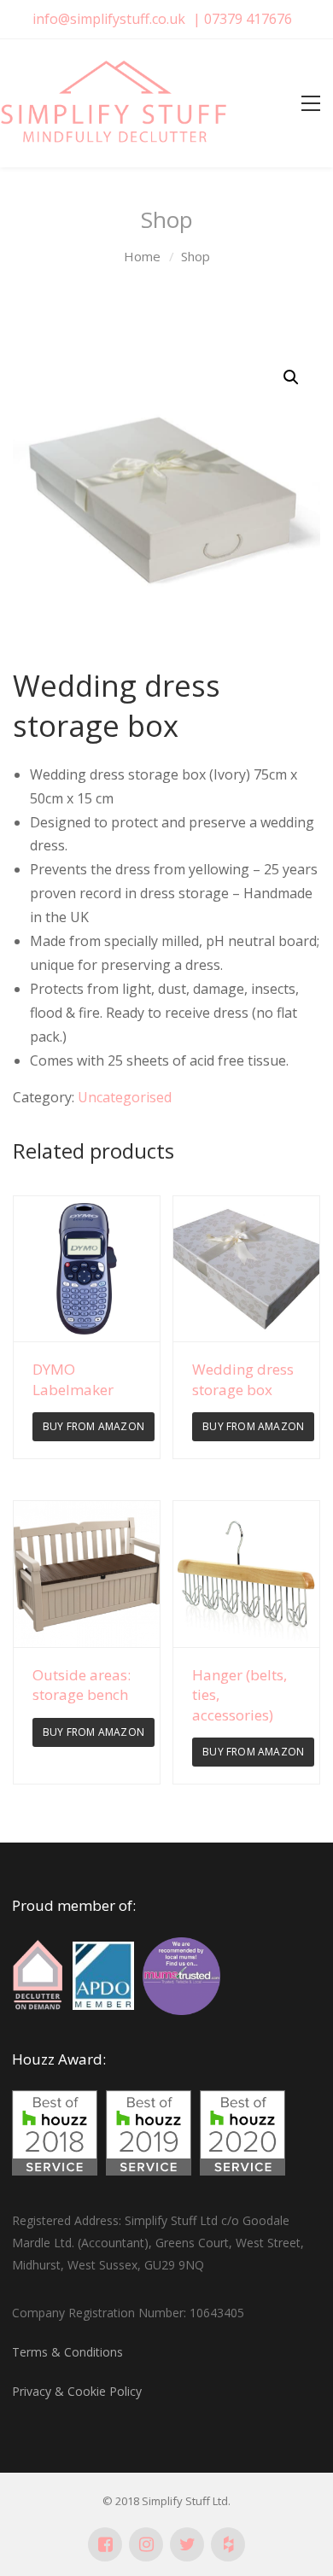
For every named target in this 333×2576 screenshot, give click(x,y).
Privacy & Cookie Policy (77, 2391)
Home (142, 256)
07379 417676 (248, 19)
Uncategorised (125, 1097)
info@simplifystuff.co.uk (109, 19)
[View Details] (87, 1269)
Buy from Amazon (93, 1426)
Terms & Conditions (67, 2352)
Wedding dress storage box (243, 1379)
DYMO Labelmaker (73, 1379)
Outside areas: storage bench (82, 1685)
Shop (196, 256)
